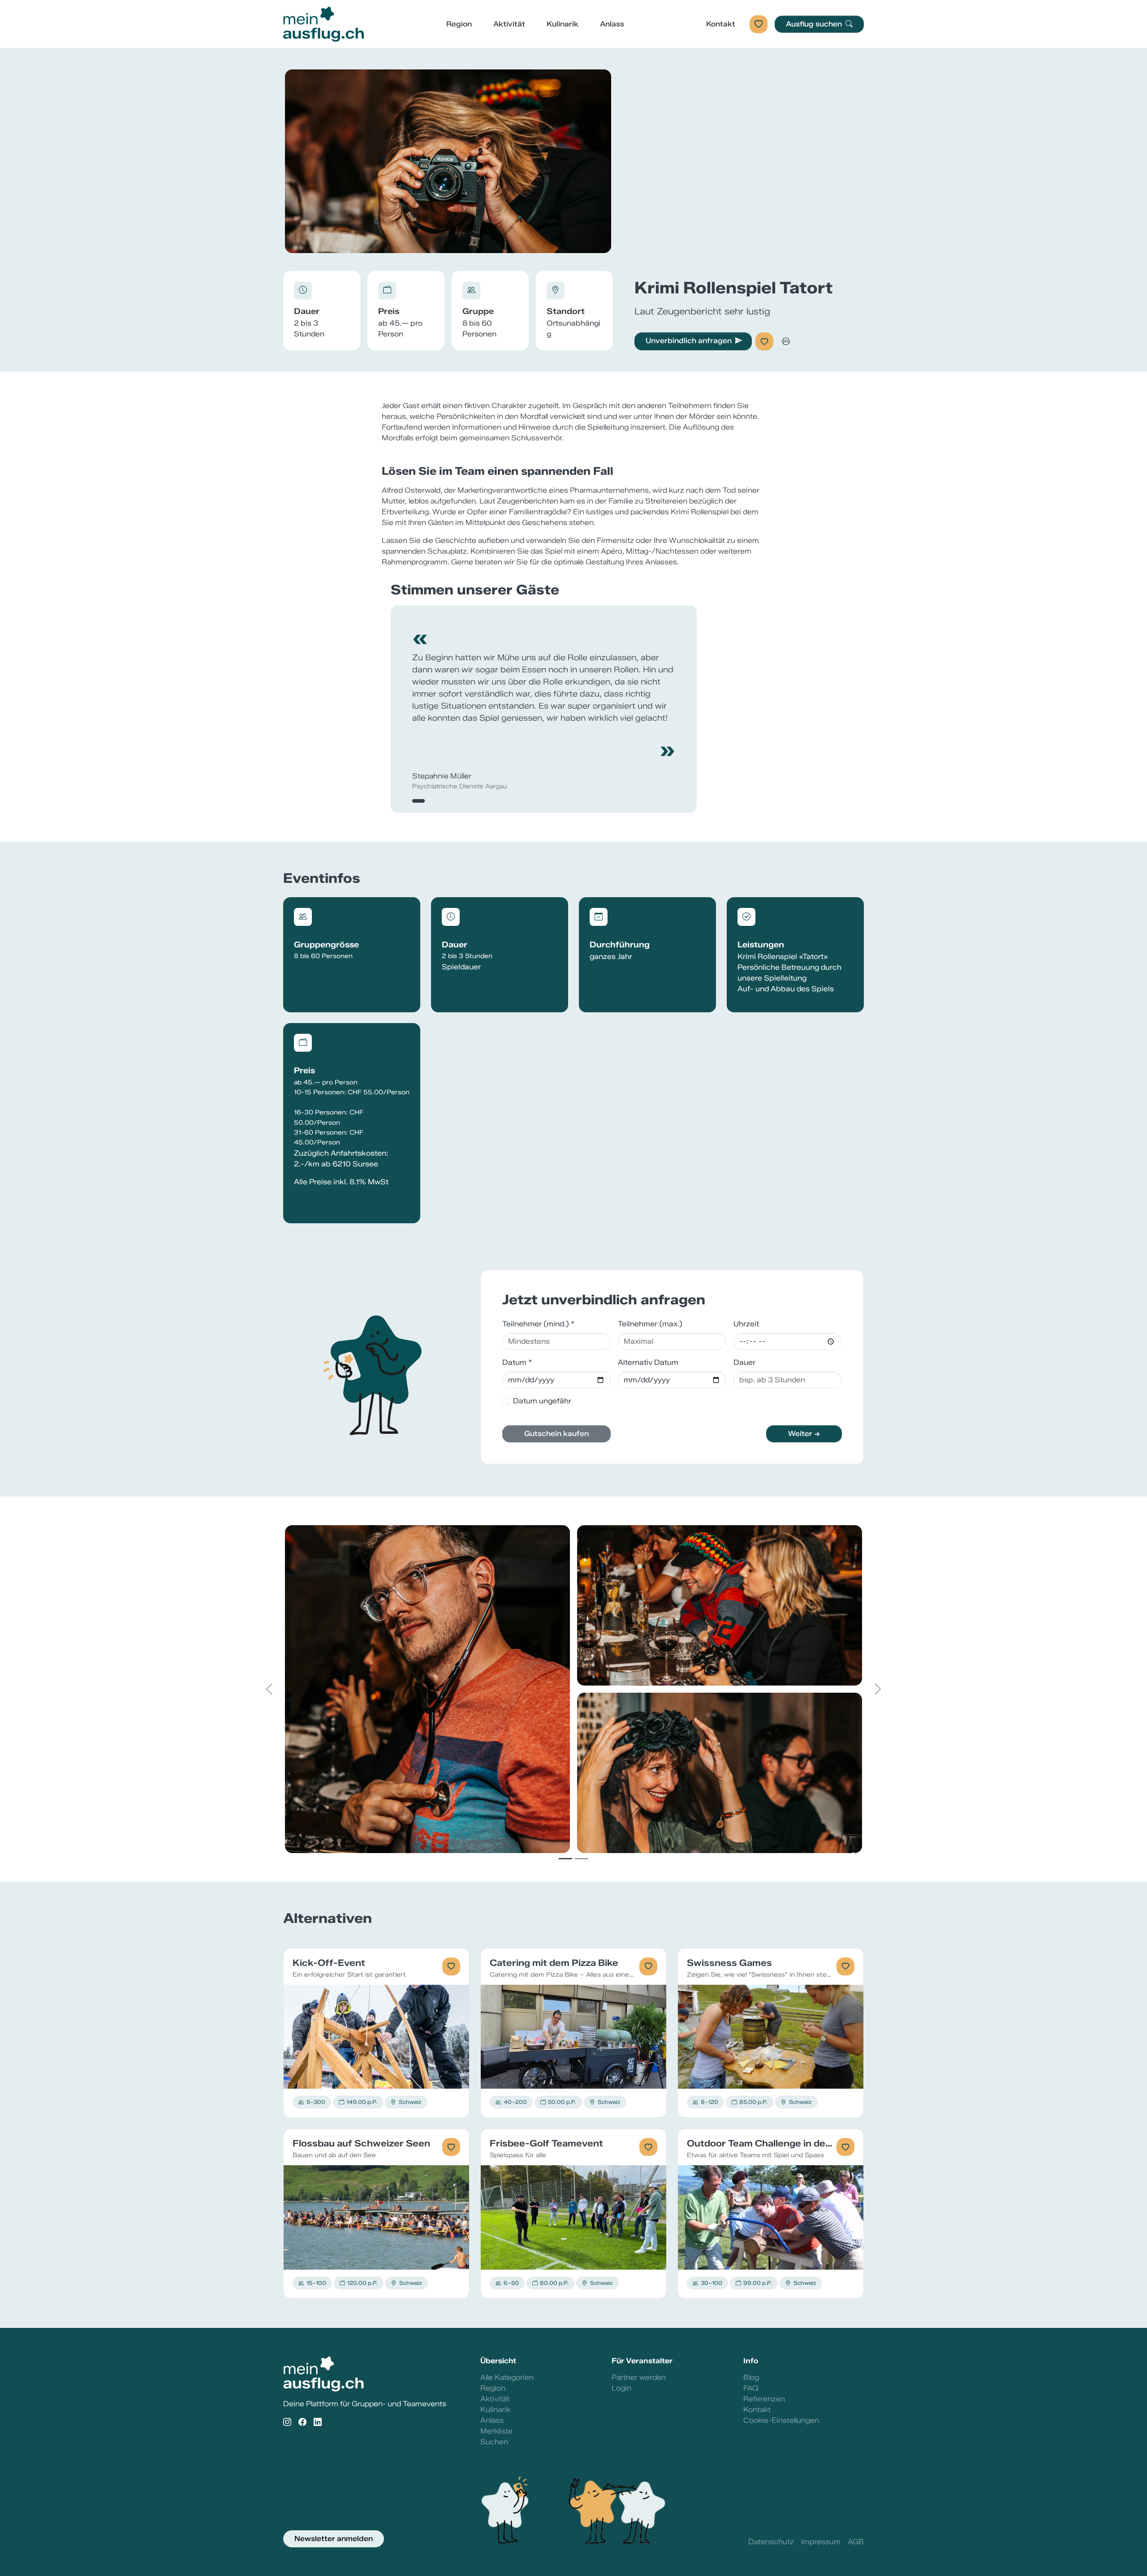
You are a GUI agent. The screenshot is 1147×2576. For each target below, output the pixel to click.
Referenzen (764, 2399)
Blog (751, 2377)
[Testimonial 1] (418, 801)
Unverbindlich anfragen (689, 341)
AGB (856, 2542)
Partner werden (639, 2377)
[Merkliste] (759, 24)
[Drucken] (786, 341)
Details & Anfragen (377, 2036)
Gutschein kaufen (556, 1434)
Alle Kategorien (507, 2377)
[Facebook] (302, 2423)
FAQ (751, 2388)
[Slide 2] (582, 1859)
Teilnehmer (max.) (650, 1324)
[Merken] (764, 341)
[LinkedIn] (318, 2423)
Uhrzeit (746, 1324)
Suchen (494, 2442)
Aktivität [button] (509, 24)
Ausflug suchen (815, 24)
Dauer (744, 1362)
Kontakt (721, 24)
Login (621, 2388)
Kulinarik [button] (563, 24)
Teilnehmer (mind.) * (538, 1324)
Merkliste (496, 2431)
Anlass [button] (612, 24)
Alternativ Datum (648, 1362)
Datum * (517, 1362)
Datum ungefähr (542, 1401)
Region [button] (459, 24)
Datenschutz (771, 2542)
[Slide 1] (565, 1859)
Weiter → (804, 1434)
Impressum (821, 2542)
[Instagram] (287, 2423)
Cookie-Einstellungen (781, 2420)
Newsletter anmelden (334, 2539)
